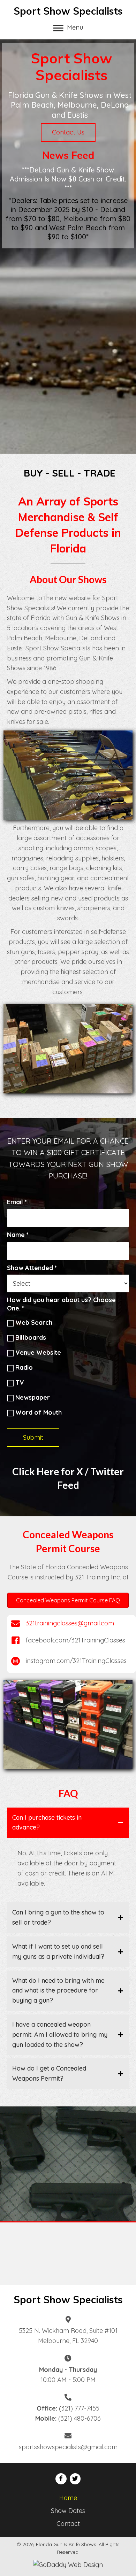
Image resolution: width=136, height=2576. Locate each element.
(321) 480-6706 (80, 2418)
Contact (68, 2524)
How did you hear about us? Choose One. (61, 1304)
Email (17, 1202)
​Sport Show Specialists (68, 11)
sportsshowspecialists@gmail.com (68, 2447)
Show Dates (68, 2511)
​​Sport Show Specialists (68, 2300)
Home (68, 2498)
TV (20, 1382)
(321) (66, 2408)
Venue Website (38, 1352)
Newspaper (33, 1397)
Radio (24, 1367)
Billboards (31, 1337)
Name (18, 1235)
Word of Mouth (39, 1412)
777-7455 (86, 2408)
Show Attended (32, 1268)
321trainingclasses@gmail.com (70, 1623)
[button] (68, 133)
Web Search (34, 1322)
